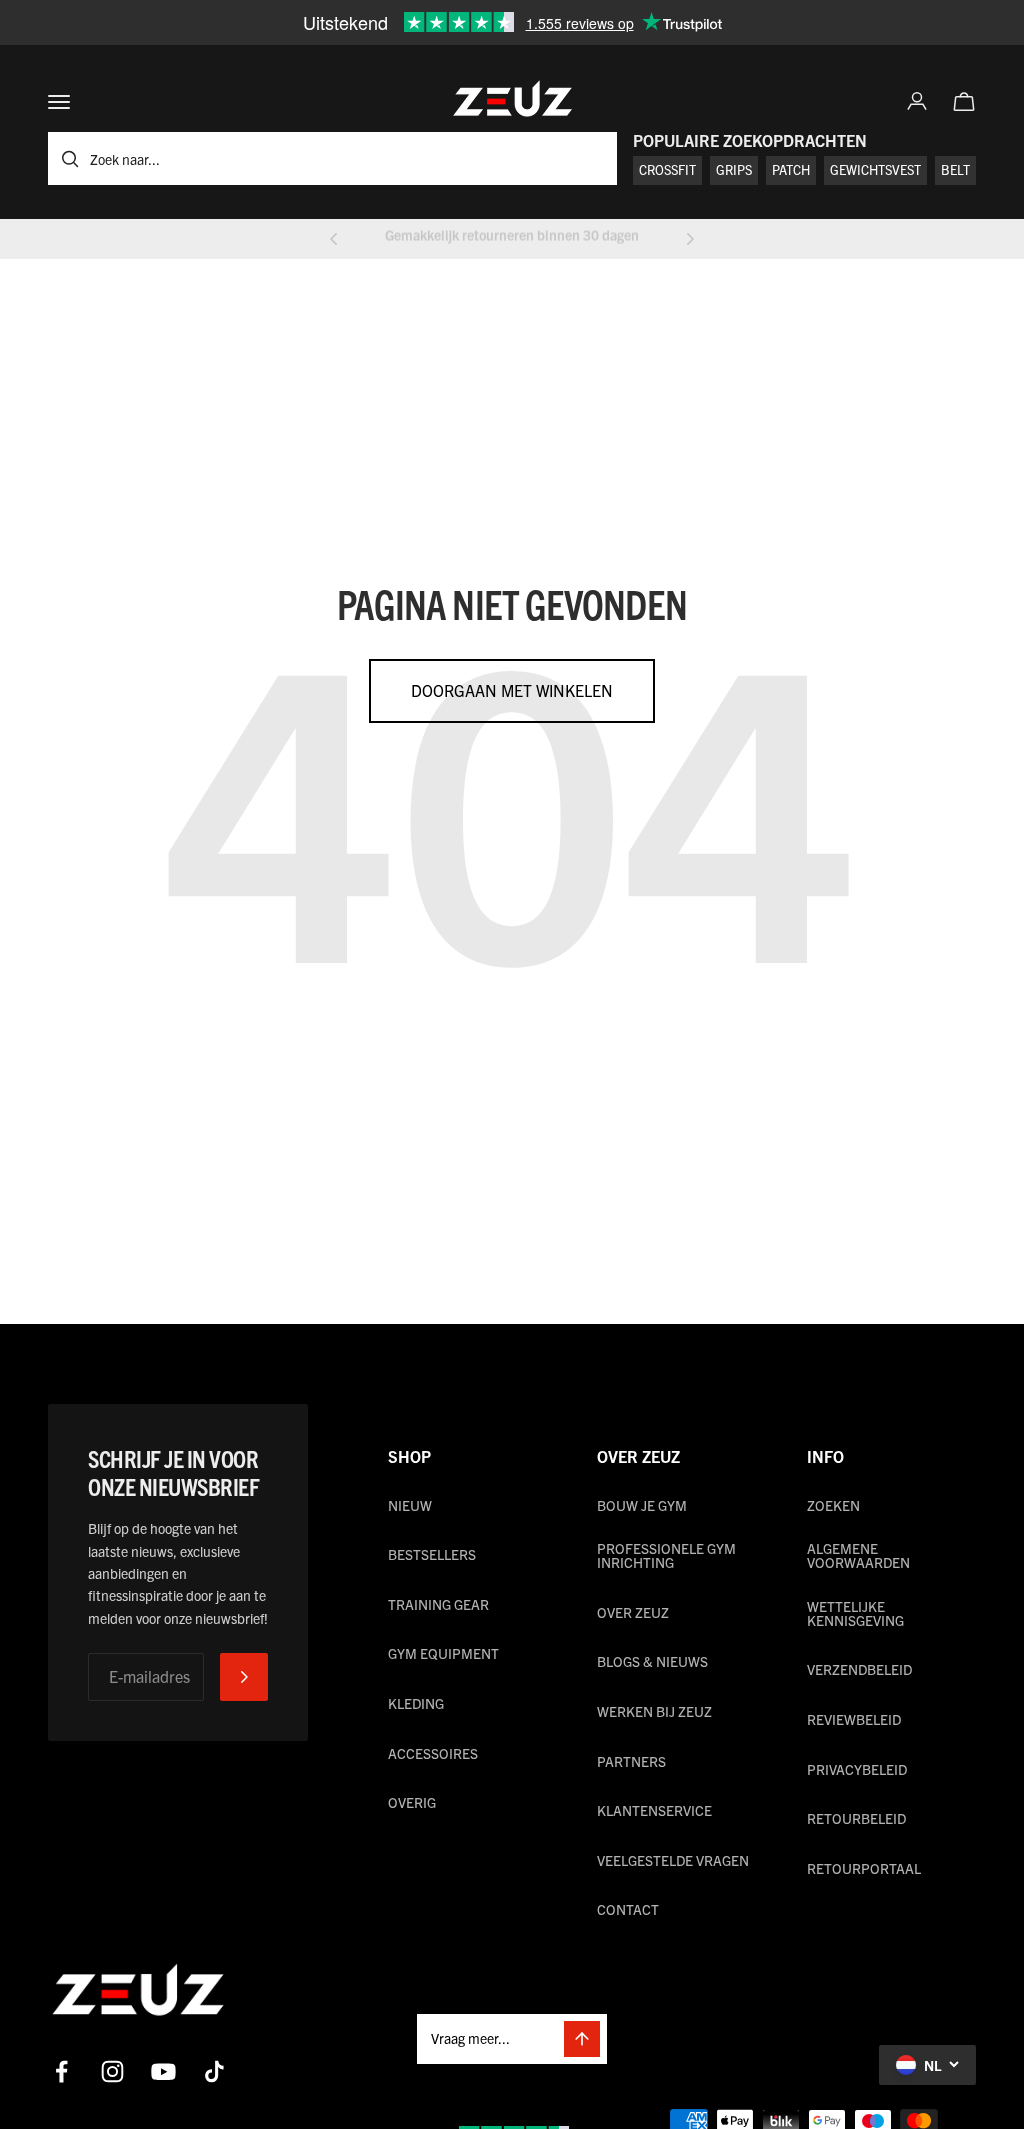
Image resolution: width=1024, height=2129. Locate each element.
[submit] (244, 1677)
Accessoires (433, 1753)
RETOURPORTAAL (864, 1868)
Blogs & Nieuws (652, 1661)
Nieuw (410, 1505)
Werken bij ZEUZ (654, 1711)
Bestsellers (432, 1554)
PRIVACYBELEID (857, 1769)
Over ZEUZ (633, 1612)
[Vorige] (334, 239)
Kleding (416, 1703)
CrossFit (667, 169)
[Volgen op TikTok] (214, 2071)
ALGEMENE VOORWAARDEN (858, 1555)
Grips (734, 169)
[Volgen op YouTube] (163, 2071)
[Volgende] (690, 239)
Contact (628, 1909)
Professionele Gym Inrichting (666, 1555)
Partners (631, 1761)
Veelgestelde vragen (673, 1860)
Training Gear (438, 1604)
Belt (955, 169)
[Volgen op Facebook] (61, 2071)
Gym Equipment (443, 1653)
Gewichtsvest (875, 169)
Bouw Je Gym (642, 1505)
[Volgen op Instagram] (112, 2071)
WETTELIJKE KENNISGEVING (855, 1613)
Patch (791, 169)
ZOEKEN (833, 1505)
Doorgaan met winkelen (512, 690)
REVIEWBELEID (854, 1719)
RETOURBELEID (856, 1818)
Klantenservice (654, 1810)
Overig (412, 1802)
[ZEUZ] (138, 1994)
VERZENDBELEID (859, 1669)
